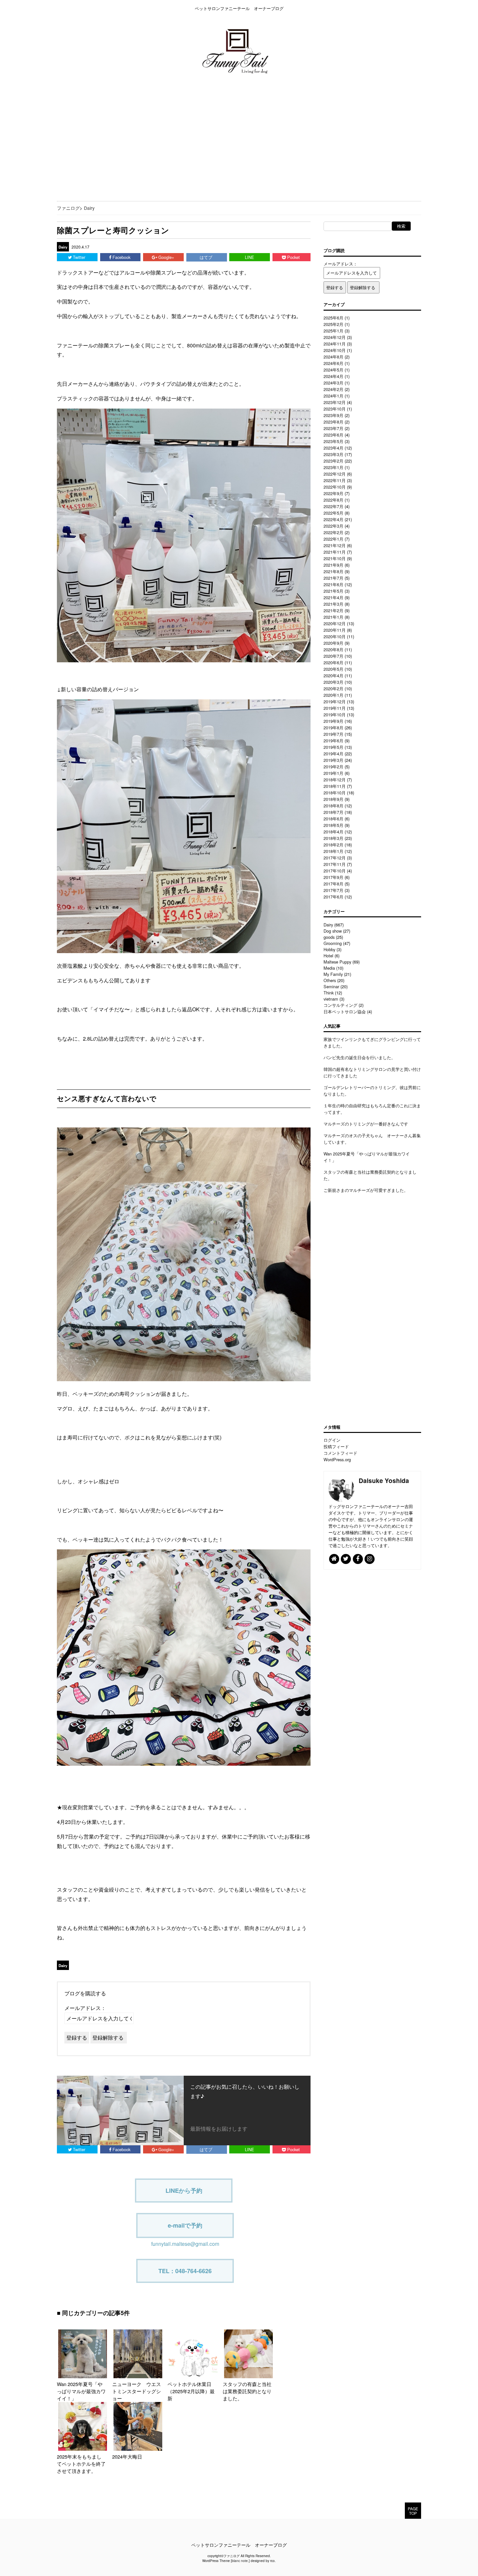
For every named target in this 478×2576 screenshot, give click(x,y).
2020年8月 (333, 649)
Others (330, 980)
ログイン (332, 1440)
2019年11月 (335, 708)
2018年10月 (335, 793)
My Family (333, 974)
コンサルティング (340, 1005)
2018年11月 (335, 786)
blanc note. (240, 2561)
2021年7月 (333, 578)
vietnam (331, 999)
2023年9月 (333, 415)
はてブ (207, 257)
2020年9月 (333, 643)
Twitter (80, 257)
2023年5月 (333, 441)
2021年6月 (333, 584)
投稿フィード (336, 1446)
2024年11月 (335, 344)
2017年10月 (335, 871)
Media (329, 968)
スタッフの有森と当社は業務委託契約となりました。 (247, 2391)
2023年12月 (335, 402)
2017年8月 (333, 884)
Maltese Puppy (337, 962)
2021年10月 (335, 558)
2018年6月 (333, 819)
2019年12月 (335, 701)
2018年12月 (335, 780)
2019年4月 (333, 754)
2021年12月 (335, 545)
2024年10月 (335, 350)
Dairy (63, 247)
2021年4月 (333, 597)
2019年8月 (333, 728)
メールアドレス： (85, 2008)
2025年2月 (333, 324)
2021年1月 (333, 617)
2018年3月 (333, 838)
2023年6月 (333, 435)
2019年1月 (333, 773)
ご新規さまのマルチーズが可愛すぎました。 (366, 1190)
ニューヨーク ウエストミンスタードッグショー (137, 2391)
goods (329, 937)
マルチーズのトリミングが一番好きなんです (366, 1124)
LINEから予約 (184, 2191)
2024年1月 (333, 396)
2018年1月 (333, 851)
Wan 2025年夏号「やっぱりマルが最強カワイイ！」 (81, 2391)
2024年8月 (333, 357)
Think (329, 993)
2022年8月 (333, 500)
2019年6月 (333, 741)
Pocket (294, 257)
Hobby (329, 949)
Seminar (331, 986)
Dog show (333, 931)
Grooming (333, 943)
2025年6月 (333, 318)
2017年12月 (335, 858)
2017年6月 (333, 897)
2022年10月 (335, 487)
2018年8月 (333, 806)
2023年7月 (333, 428)
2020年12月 (335, 623)
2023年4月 (333, 448)
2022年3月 (333, 526)
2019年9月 (333, 721)
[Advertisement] (195, 137)
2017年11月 (335, 864)
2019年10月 (335, 715)
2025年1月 (333, 331)
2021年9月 (333, 565)
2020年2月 (333, 688)
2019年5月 (333, 747)
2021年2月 (333, 610)
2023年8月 (333, 422)
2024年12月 (335, 337)
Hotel (328, 956)
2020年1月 (333, 695)
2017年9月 (333, 877)
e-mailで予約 (185, 2225)
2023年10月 (335, 409)
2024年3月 (333, 383)
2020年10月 (335, 636)
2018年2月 (333, 845)
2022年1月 (333, 539)
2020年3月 (333, 682)
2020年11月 (335, 630)
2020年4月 (333, 675)
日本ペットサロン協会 (345, 1012)
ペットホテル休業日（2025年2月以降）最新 (191, 2391)
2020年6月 (333, 662)
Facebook (122, 257)
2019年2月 (333, 767)
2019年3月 (333, 760)
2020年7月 (333, 656)
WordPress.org (337, 1459)
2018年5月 (333, 825)
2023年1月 (333, 467)
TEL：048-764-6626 (185, 2271)
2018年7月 (333, 812)
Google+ (167, 257)
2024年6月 (333, 363)
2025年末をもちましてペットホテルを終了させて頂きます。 (81, 2464)
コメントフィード (340, 1453)
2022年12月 (335, 474)
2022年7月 (333, 506)
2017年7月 (333, 890)
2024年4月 (333, 376)
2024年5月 (333, 370)
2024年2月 (333, 389)
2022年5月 (333, 513)
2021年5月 (333, 591)
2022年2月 (333, 532)
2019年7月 (333, 734)
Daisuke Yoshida (384, 1480)
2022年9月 (333, 493)
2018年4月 (333, 832)
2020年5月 (333, 669)
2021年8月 (333, 571)
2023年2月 (333, 461)
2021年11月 (335, 552)
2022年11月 (335, 480)
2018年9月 (333, 799)
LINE (250, 257)
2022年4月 (333, 519)
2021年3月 (333, 604)
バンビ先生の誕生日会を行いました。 (359, 1057)
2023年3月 (333, 454)
